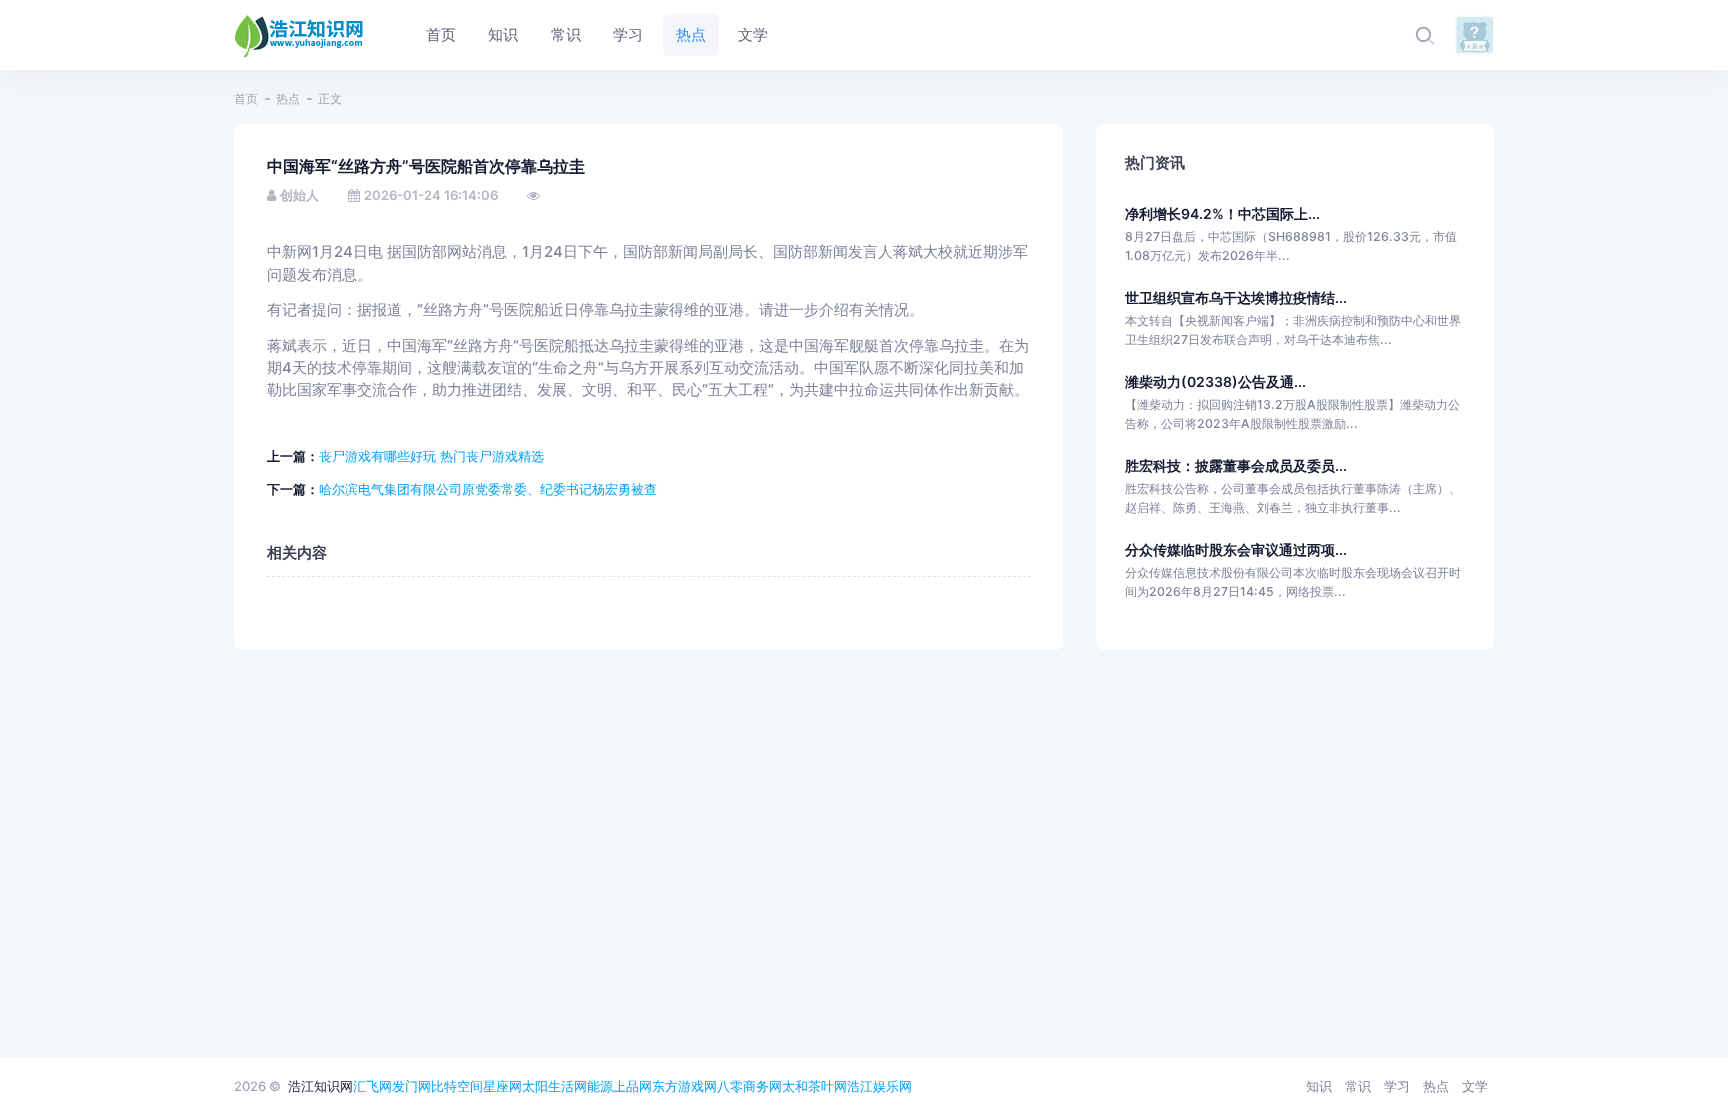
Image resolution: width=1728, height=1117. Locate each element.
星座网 (502, 1086)
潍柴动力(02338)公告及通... (1215, 381)
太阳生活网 (554, 1086)
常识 (1358, 1086)
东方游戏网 (684, 1086)
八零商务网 (749, 1086)
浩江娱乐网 (879, 1086)
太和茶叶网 (814, 1086)
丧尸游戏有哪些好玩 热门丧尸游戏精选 (431, 456)
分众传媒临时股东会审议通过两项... (1236, 549)
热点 (288, 98)
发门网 (411, 1086)
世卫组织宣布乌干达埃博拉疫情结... (1236, 297)
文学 (1475, 1086)
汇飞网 (372, 1086)
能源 (600, 1086)
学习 (1397, 1086)
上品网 (632, 1086)
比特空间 (457, 1086)
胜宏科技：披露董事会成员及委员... (1236, 465)
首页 (246, 98)
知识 (1319, 1086)
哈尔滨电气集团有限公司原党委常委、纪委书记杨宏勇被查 (488, 489)
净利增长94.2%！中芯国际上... (1222, 213)
